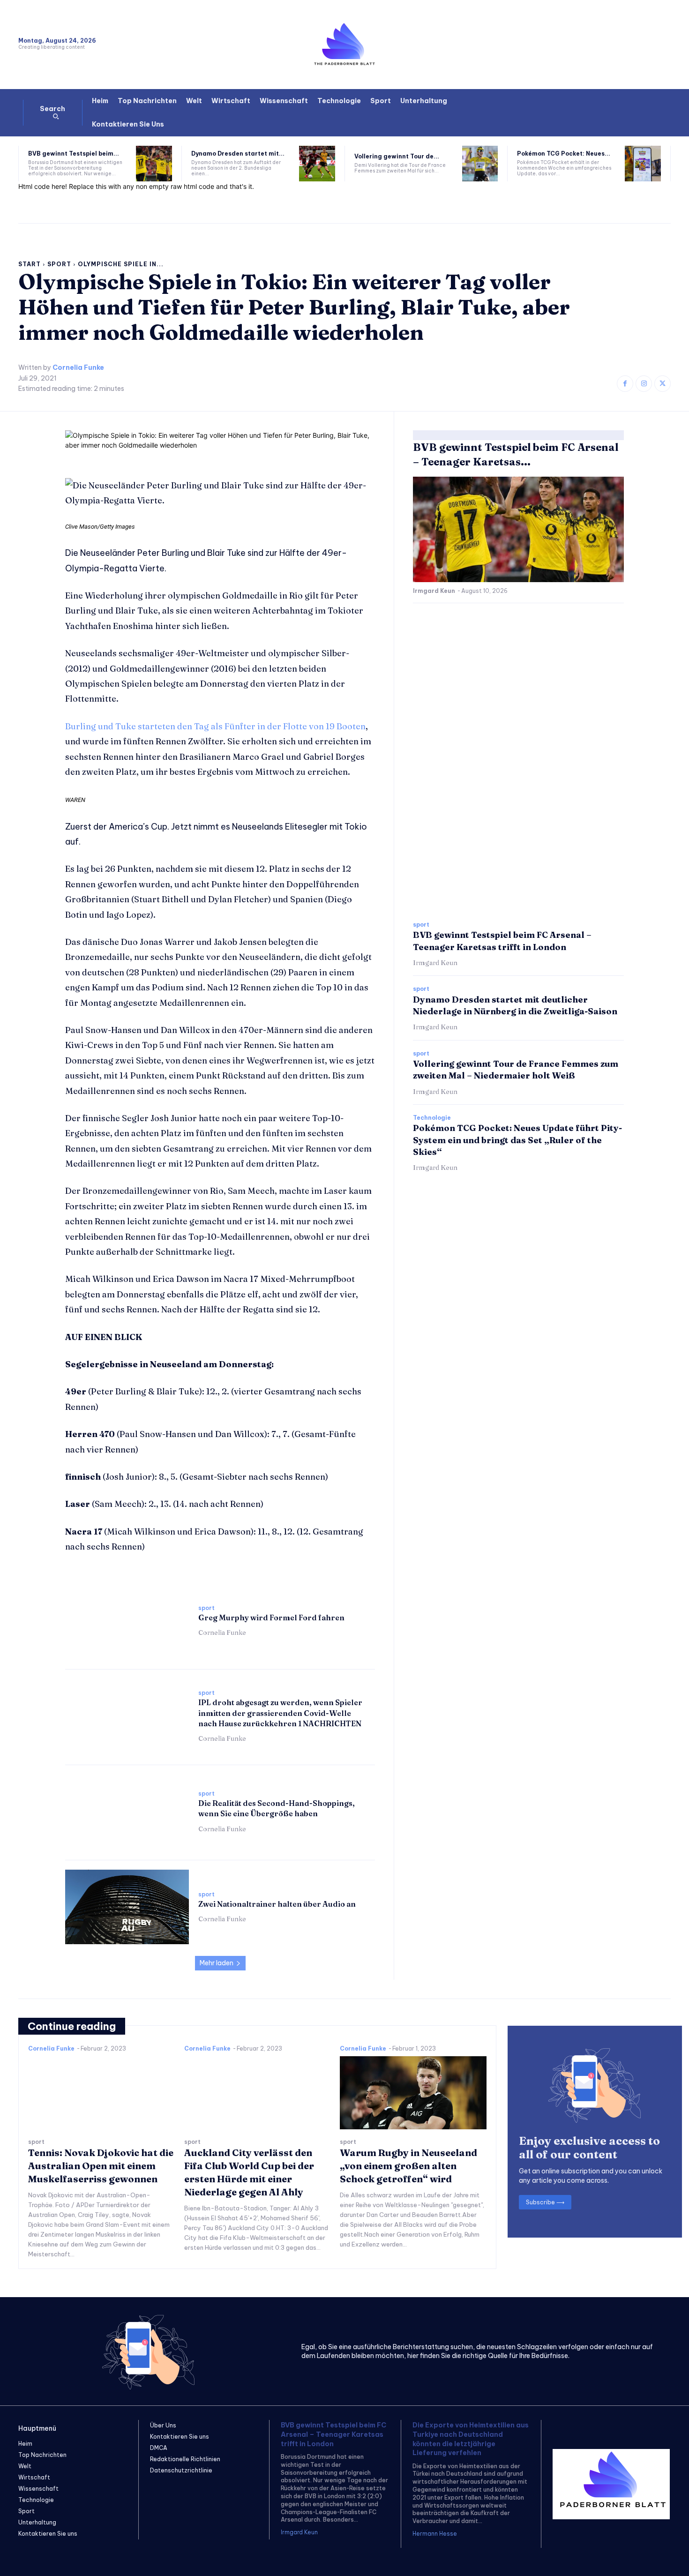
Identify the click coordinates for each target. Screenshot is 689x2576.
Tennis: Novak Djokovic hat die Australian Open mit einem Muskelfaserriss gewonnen (101, 2166)
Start (30, 264)
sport (59, 264)
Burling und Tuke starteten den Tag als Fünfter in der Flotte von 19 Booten (215, 726)
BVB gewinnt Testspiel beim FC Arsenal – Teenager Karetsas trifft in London (333, 2434)
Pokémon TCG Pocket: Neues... (564, 154)
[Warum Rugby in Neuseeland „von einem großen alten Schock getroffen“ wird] (413, 2093)
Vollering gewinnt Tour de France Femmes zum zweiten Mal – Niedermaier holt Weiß (516, 1070)
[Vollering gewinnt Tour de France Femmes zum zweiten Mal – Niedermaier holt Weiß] (480, 164)
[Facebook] (625, 384)
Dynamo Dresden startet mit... (238, 154)
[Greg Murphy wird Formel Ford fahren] (127, 1621)
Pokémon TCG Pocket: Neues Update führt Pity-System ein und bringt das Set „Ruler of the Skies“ (517, 1140)
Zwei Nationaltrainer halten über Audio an (277, 1904)
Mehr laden (217, 1963)
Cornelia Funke (78, 368)
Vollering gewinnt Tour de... (397, 156)
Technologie (432, 1118)
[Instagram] (644, 384)
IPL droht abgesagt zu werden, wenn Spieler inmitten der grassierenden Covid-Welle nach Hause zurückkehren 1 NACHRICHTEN (280, 1713)
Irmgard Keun (434, 591)
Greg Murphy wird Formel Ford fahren (271, 1617)
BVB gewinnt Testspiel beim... (74, 154)
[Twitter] (663, 384)
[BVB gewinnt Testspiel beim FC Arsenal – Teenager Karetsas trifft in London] (154, 164)
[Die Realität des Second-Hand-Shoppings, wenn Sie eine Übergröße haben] (127, 1812)
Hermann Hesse (435, 2534)
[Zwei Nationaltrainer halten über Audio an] (127, 1907)
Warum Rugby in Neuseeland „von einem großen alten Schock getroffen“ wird (408, 2166)
